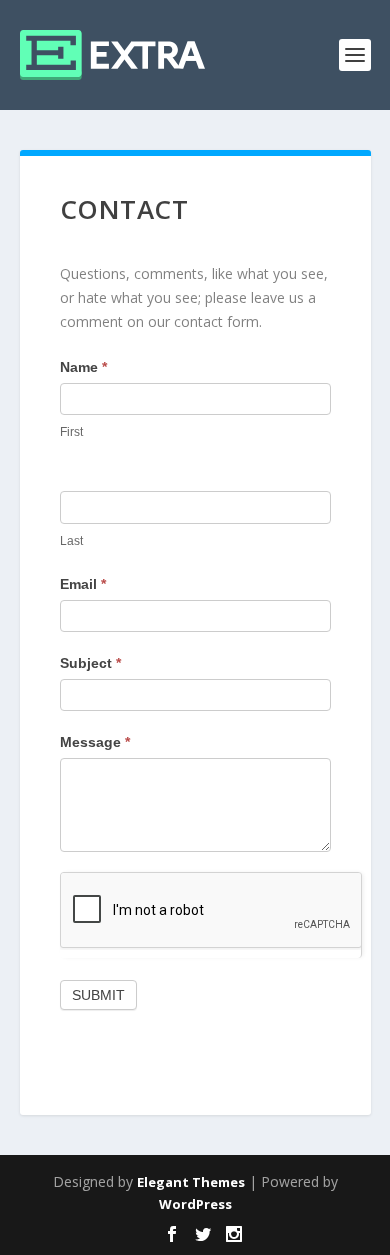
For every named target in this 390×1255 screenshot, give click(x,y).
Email (83, 584)
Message (95, 742)
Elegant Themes (191, 1182)
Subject (90, 663)
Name (83, 367)
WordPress (195, 1204)
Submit (98, 995)
